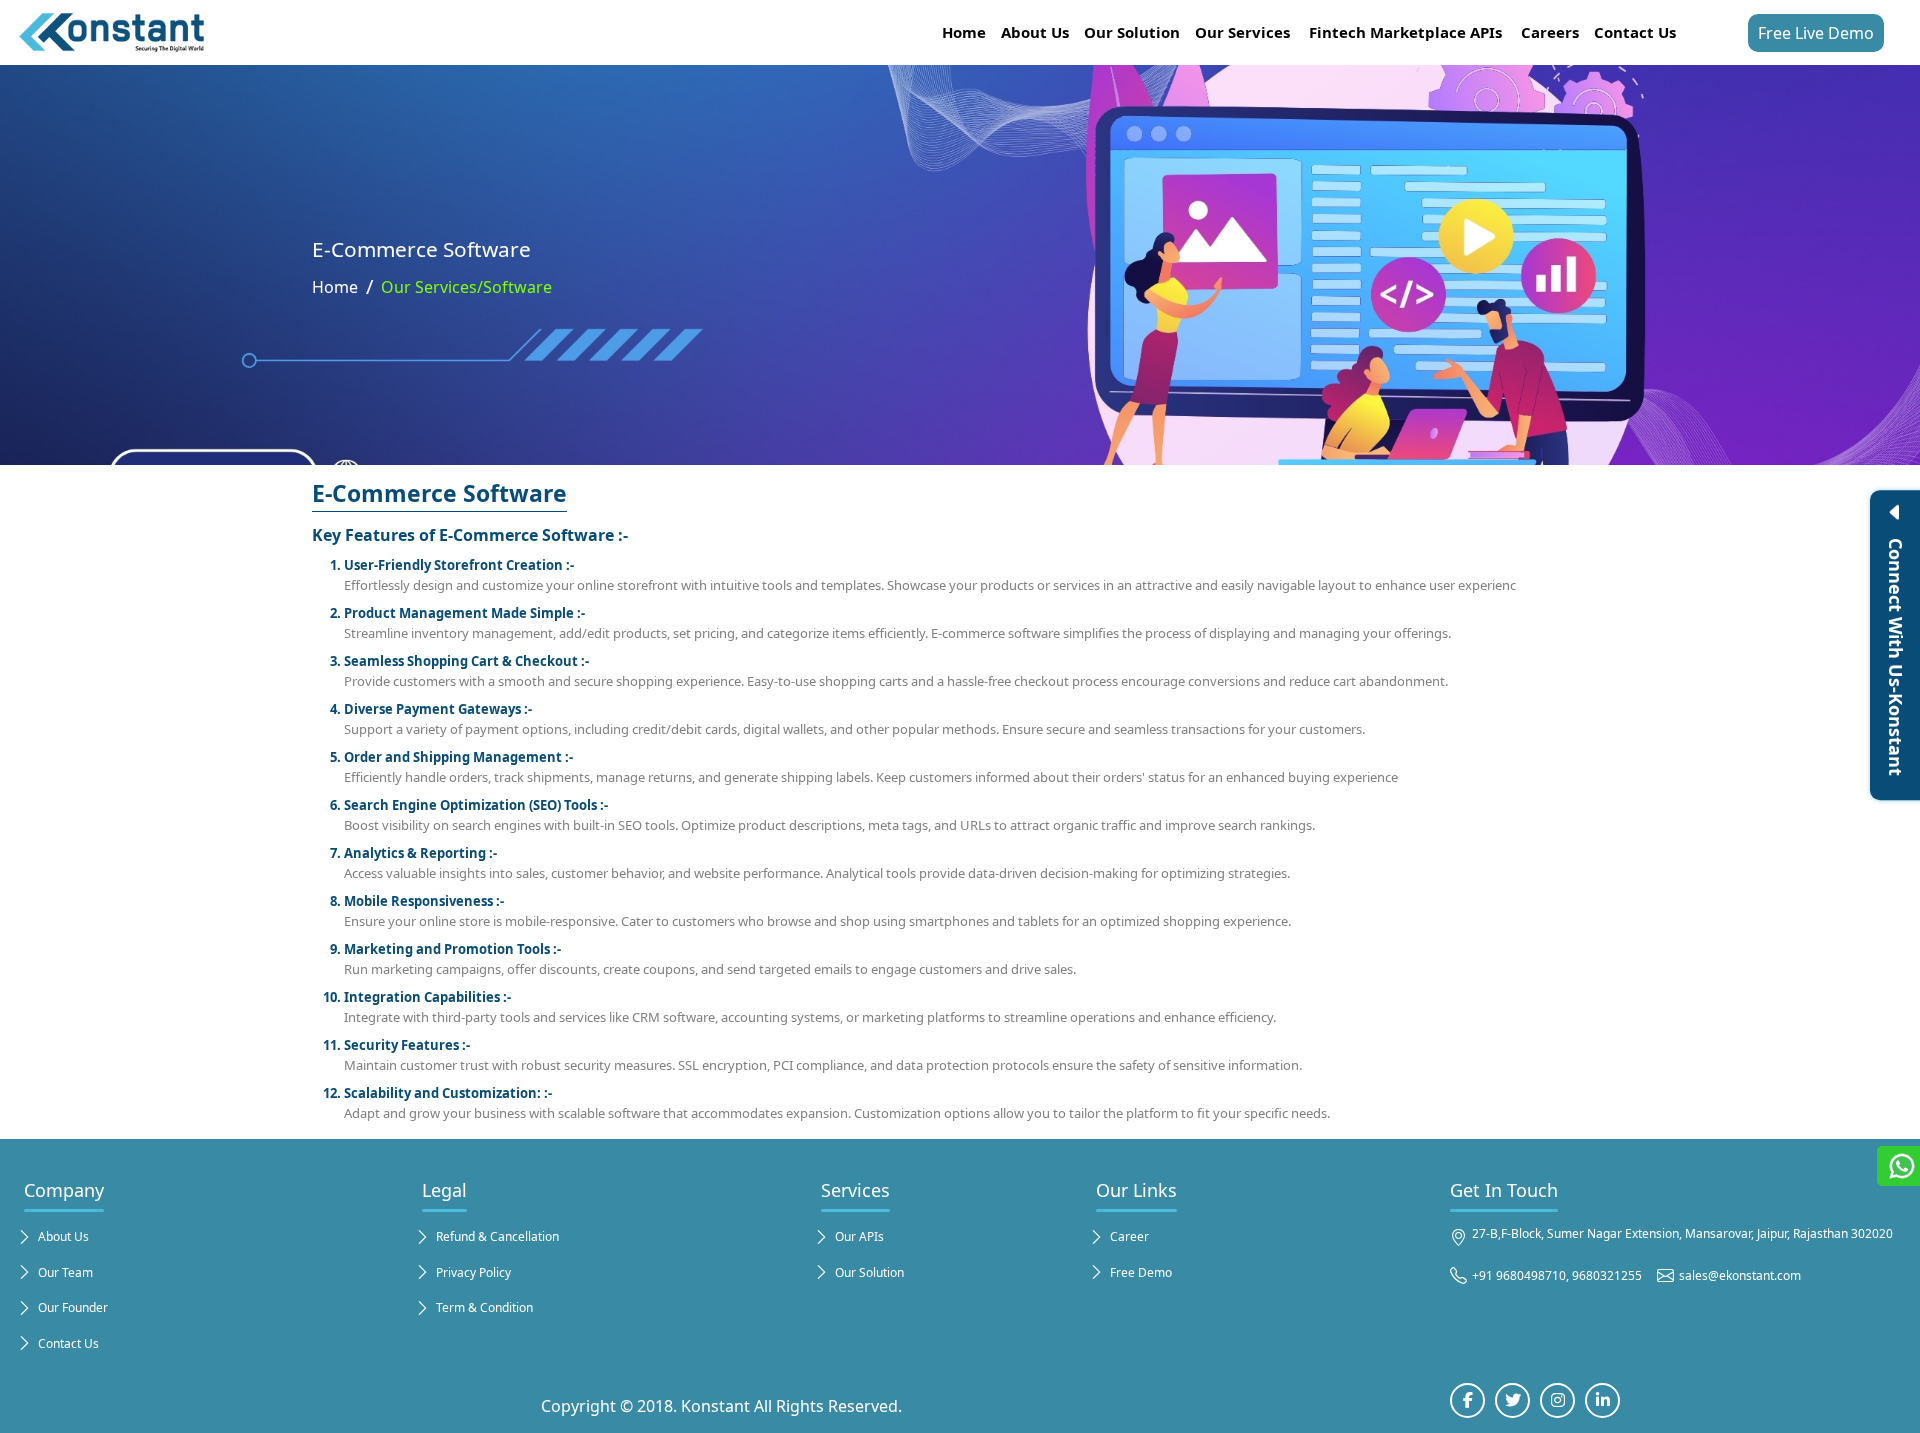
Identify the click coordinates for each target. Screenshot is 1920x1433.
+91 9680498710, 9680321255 (1557, 1275)
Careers (1550, 32)
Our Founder (73, 1307)
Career (1129, 1236)
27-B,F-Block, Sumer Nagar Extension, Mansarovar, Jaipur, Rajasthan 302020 (1682, 1233)
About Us (1035, 32)
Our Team (65, 1272)
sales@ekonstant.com (1740, 1275)
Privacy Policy (473, 1272)
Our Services (1242, 32)
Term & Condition (484, 1307)
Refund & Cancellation (497, 1236)
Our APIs (859, 1236)
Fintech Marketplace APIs (1405, 32)
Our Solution (1132, 32)
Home (964, 32)
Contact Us (1635, 32)
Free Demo (1141, 1272)
